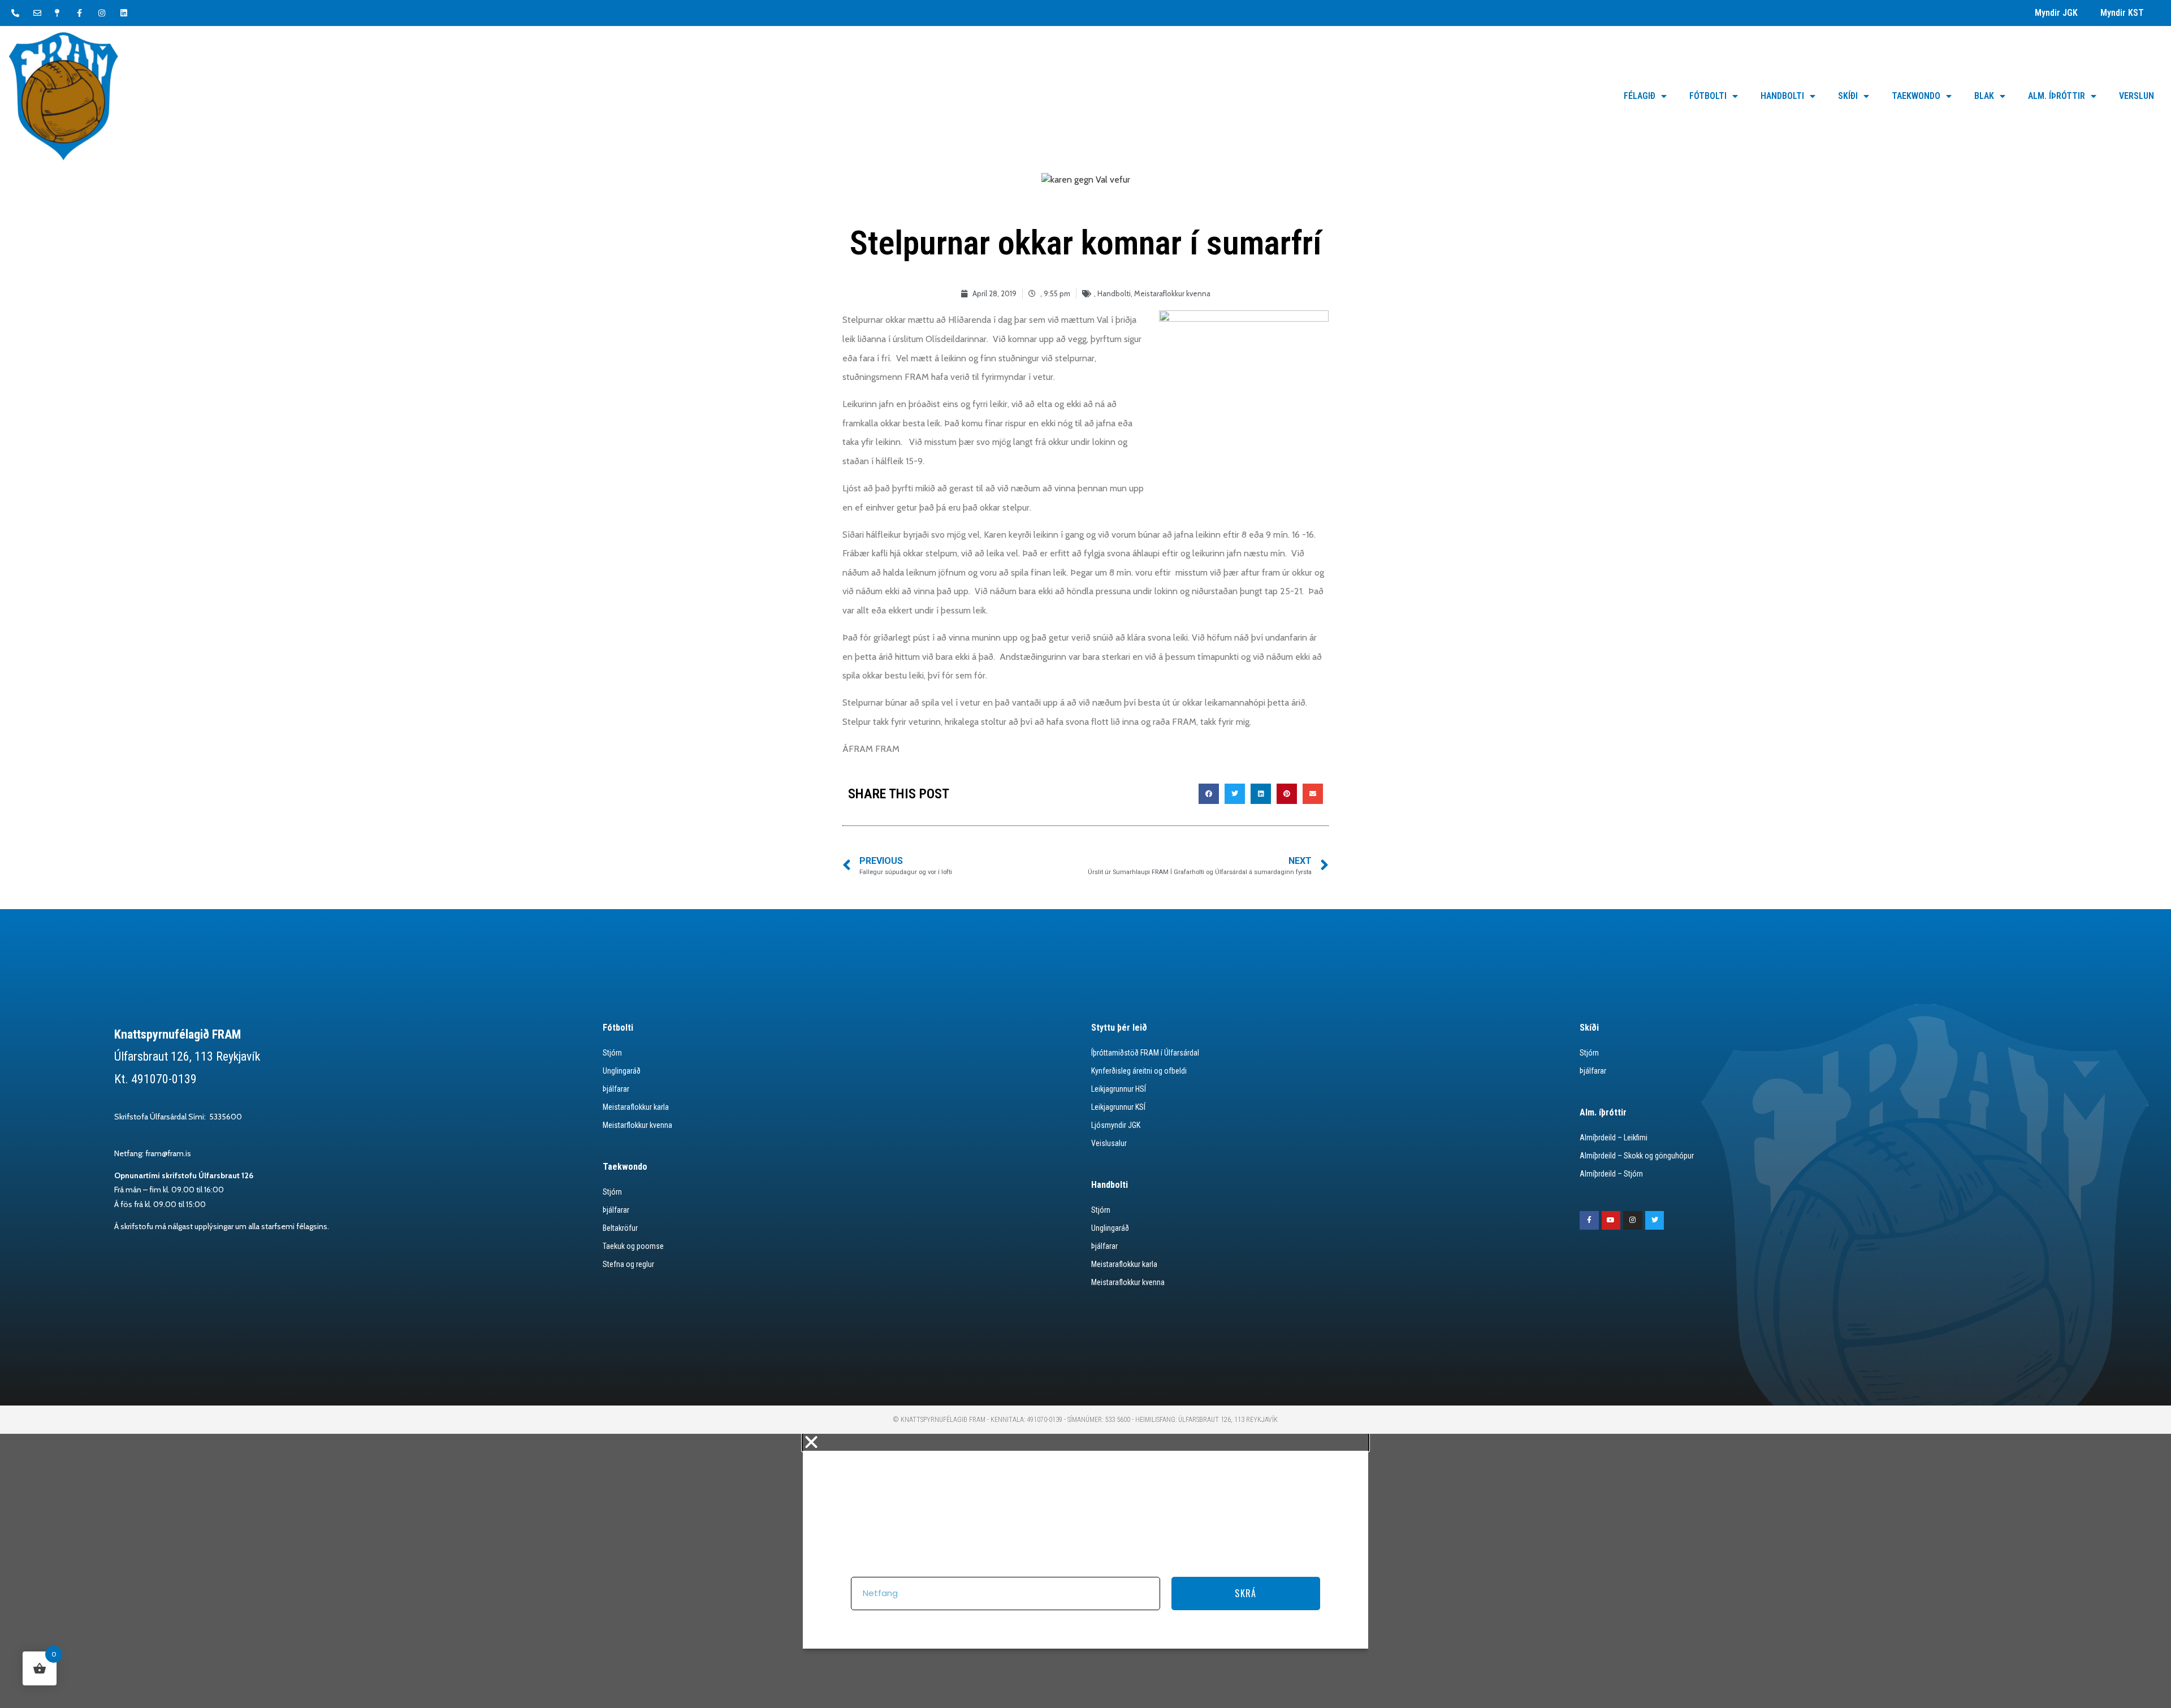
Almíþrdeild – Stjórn (1611, 1174)
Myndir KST (2122, 13)
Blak (1984, 96)
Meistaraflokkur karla (636, 1107)
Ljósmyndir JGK (1116, 1125)
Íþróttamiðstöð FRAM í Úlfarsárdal (1145, 1053)
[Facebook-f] (1589, 1221)
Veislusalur (1109, 1143)
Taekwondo (1916, 96)
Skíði (1848, 96)
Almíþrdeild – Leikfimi (1614, 1138)
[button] (1209, 794)
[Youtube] (1611, 1221)
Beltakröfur (620, 1228)
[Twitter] (1655, 1221)
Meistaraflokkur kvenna (1172, 293)
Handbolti (1782, 96)
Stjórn (612, 1053)
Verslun (2137, 96)
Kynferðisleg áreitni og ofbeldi (1139, 1071)
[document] (1085, 1571)
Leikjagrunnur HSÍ (1119, 1089)
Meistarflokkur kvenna (637, 1125)
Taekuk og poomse (633, 1246)
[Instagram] (1633, 1221)
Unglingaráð (622, 1071)
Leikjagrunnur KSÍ (1118, 1107)
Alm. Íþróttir (2057, 96)
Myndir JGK (2056, 13)
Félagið (1640, 96)
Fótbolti (1708, 96)
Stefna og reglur (628, 1264)
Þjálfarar (616, 1089)
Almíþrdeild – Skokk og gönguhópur (1637, 1156)
